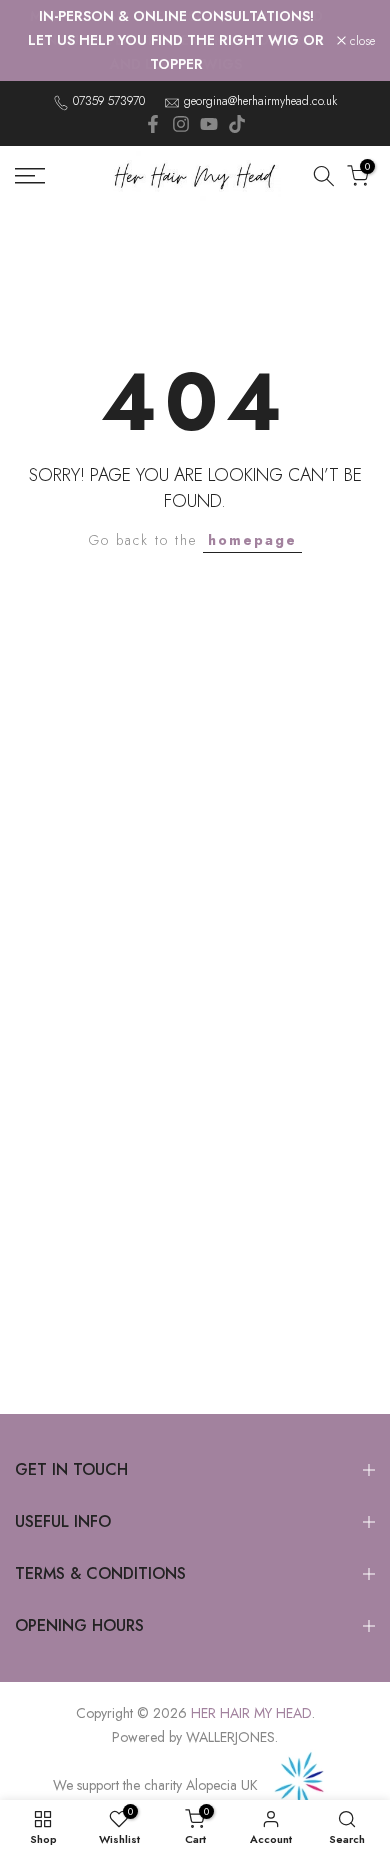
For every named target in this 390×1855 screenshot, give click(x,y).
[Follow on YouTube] (209, 124)
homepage (252, 540)
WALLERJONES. (232, 1737)
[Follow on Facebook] (153, 124)
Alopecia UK (224, 1785)
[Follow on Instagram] (181, 124)
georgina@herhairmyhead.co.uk (260, 101)
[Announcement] (176, 40)
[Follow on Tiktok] (237, 124)
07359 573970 (109, 101)
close (360, 41)
